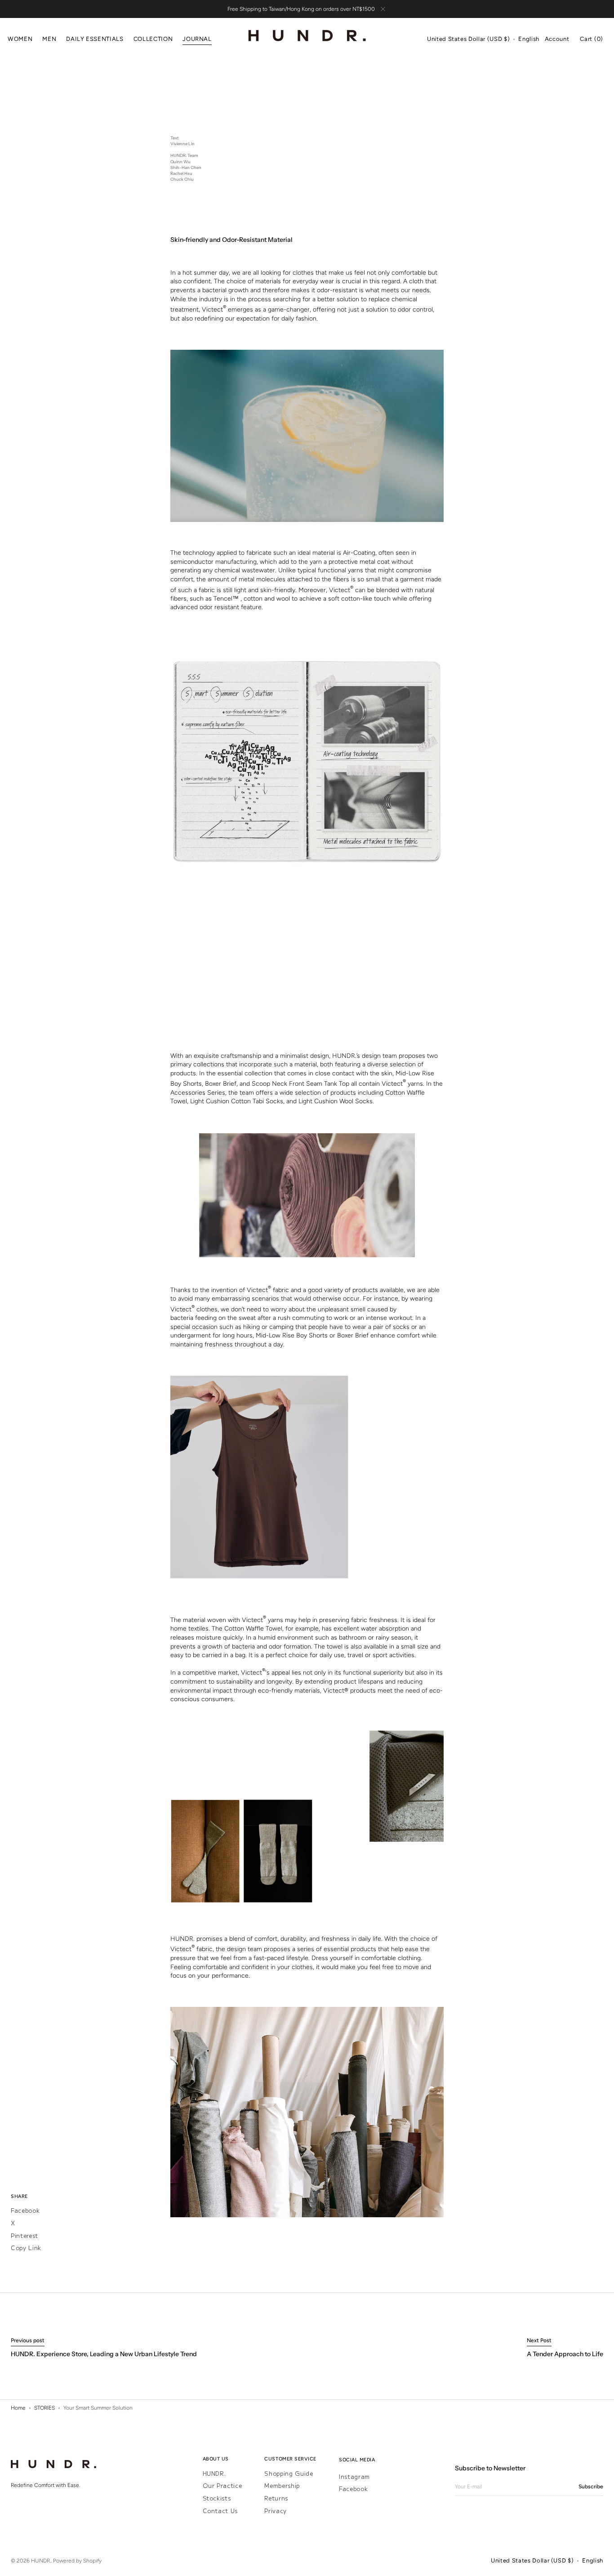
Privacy (276, 2511)
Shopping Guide (289, 2474)
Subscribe (591, 2487)
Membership (282, 2485)
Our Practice (222, 2485)
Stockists (217, 2498)
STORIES (44, 2408)
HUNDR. (214, 2474)
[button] (468, 40)
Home (18, 2408)
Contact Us (220, 2511)
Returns (276, 2498)
